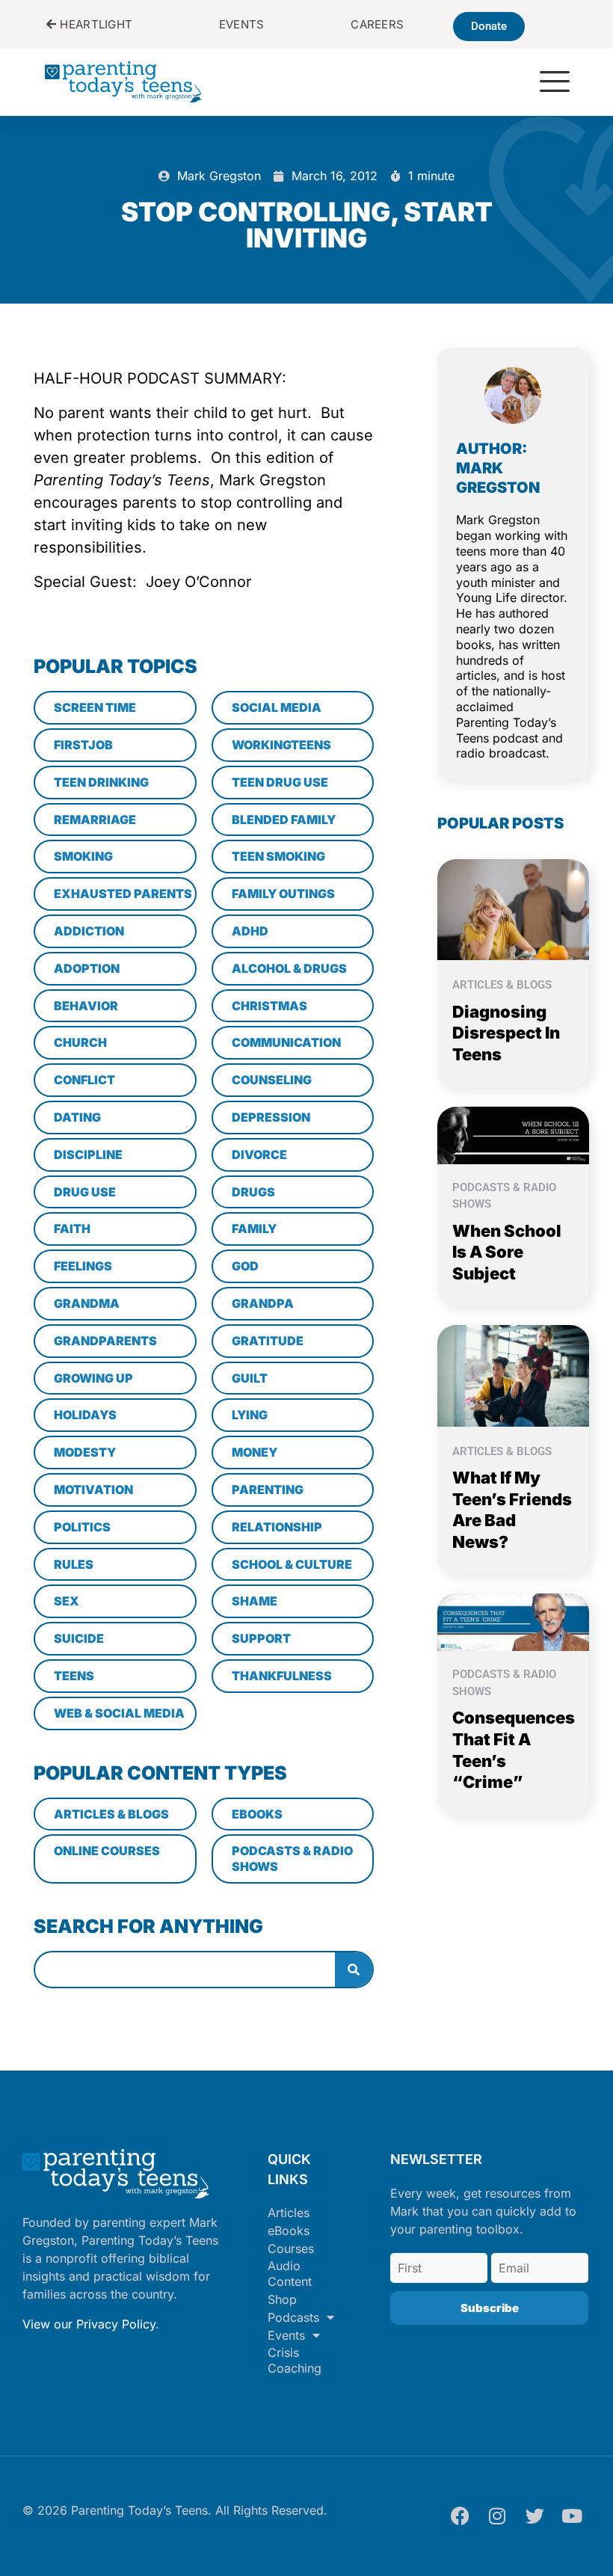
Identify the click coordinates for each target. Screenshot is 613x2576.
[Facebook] (460, 2516)
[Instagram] (497, 2516)
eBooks (289, 2231)
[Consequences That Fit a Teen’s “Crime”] (513, 1621)
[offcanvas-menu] (555, 83)
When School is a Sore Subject (507, 1252)
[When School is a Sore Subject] (513, 1134)
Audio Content (290, 2274)
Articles (289, 2213)
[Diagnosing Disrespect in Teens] (513, 909)
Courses (291, 2248)
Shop (282, 2299)
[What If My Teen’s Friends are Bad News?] (513, 1374)
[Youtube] (572, 2516)
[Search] (354, 1970)
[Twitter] (535, 2516)
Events (286, 2335)
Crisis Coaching (295, 2360)
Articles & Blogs (502, 985)
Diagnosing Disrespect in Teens (506, 1033)
